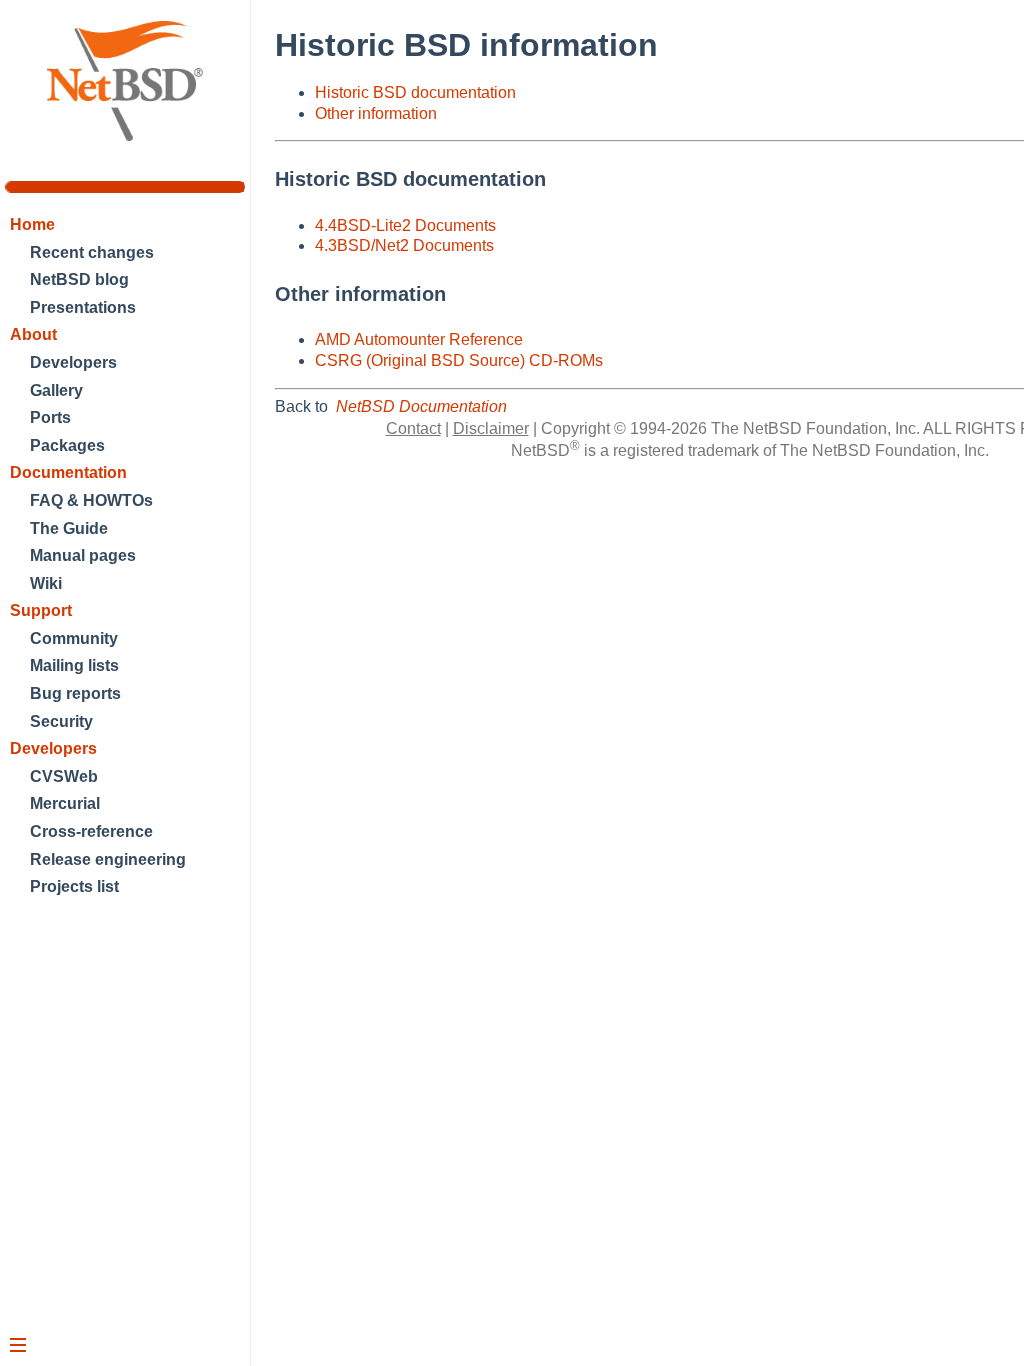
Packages (67, 445)
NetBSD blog (79, 279)
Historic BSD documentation (415, 92)
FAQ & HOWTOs (91, 500)
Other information (376, 113)
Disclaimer (491, 428)
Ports (50, 417)
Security (61, 721)
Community (74, 638)
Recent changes (92, 252)
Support (41, 610)
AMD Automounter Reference (419, 339)
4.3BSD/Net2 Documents (404, 245)
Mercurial (65, 803)
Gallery (56, 390)
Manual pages (83, 555)
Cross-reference (91, 831)
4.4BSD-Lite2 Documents (405, 225)
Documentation (68, 472)
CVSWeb (64, 776)
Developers (73, 362)
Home (32, 224)
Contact (413, 428)
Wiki (46, 583)
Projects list (74, 886)
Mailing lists (74, 665)
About (33, 334)
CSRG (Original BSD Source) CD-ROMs (459, 360)
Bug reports (75, 693)
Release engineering (108, 859)
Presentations (83, 307)
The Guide (69, 528)
